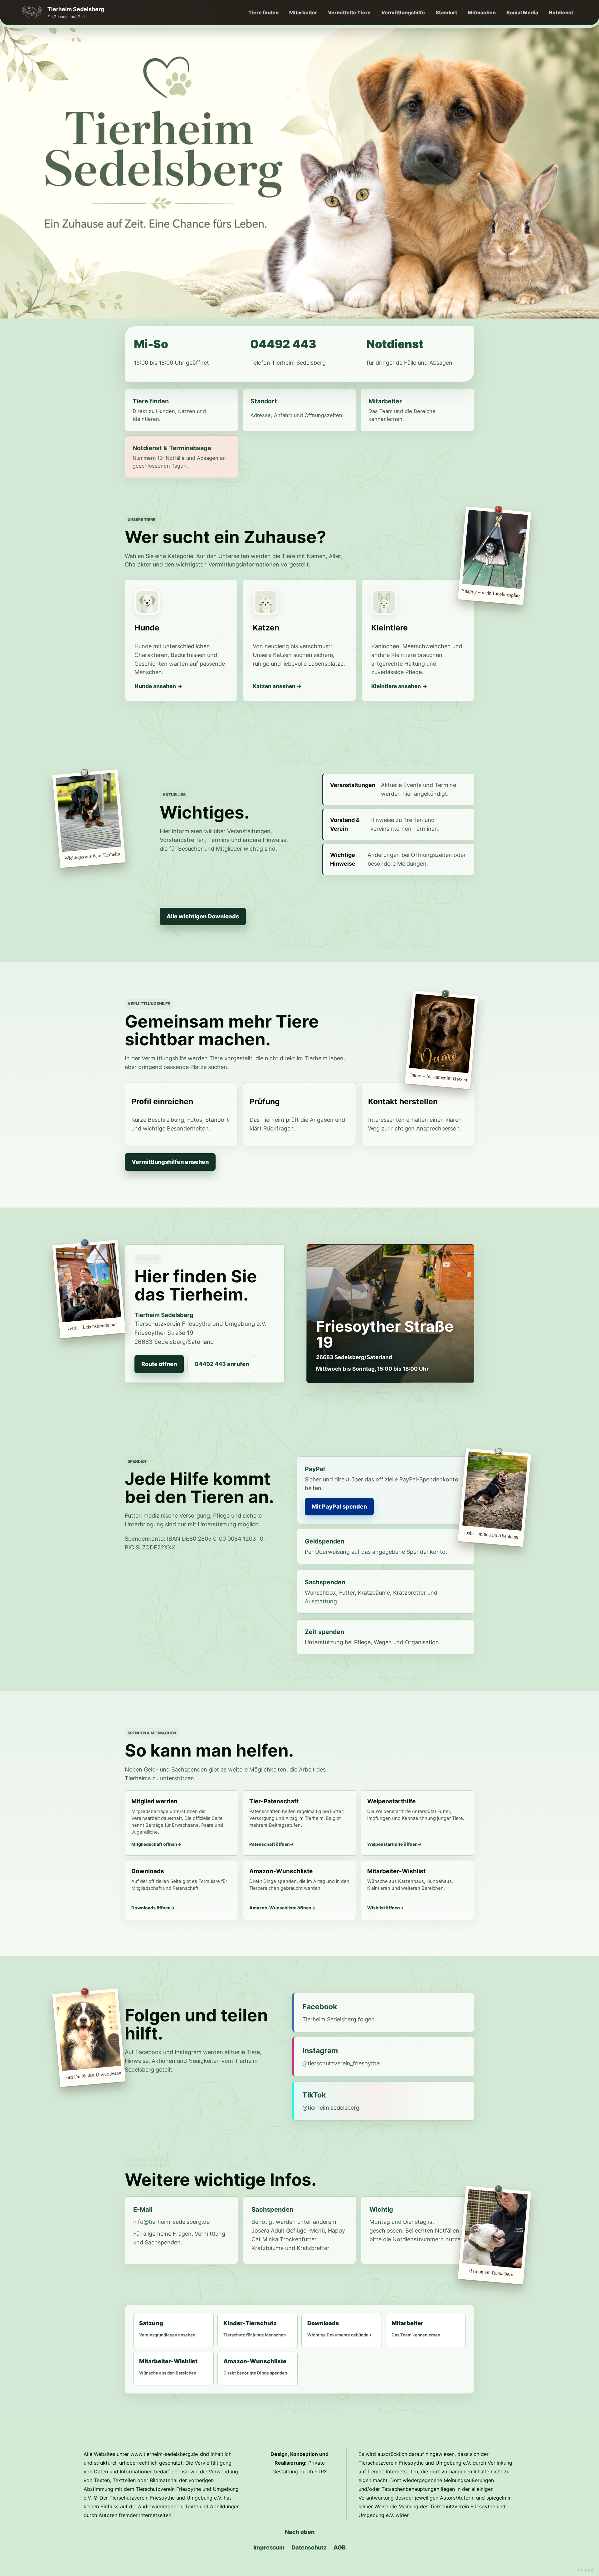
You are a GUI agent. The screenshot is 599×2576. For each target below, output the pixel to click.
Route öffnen (159, 1364)
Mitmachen (482, 12)
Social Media (522, 12)
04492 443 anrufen (222, 1364)
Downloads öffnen (151, 1908)
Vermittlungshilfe (403, 12)
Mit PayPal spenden (339, 1507)
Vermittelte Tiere (349, 12)
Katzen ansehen (274, 686)
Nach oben (300, 2532)
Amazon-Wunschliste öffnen (280, 1908)
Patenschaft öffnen (270, 1844)
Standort (446, 12)
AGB (340, 2547)
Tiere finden (263, 12)
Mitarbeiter (303, 12)
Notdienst (561, 12)
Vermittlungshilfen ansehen (170, 1162)
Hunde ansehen (155, 686)
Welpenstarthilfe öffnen (392, 1844)
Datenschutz (309, 2547)
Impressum (269, 2547)
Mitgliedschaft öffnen (154, 1844)
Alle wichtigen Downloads (203, 916)
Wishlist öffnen (384, 1908)
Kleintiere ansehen (396, 686)
